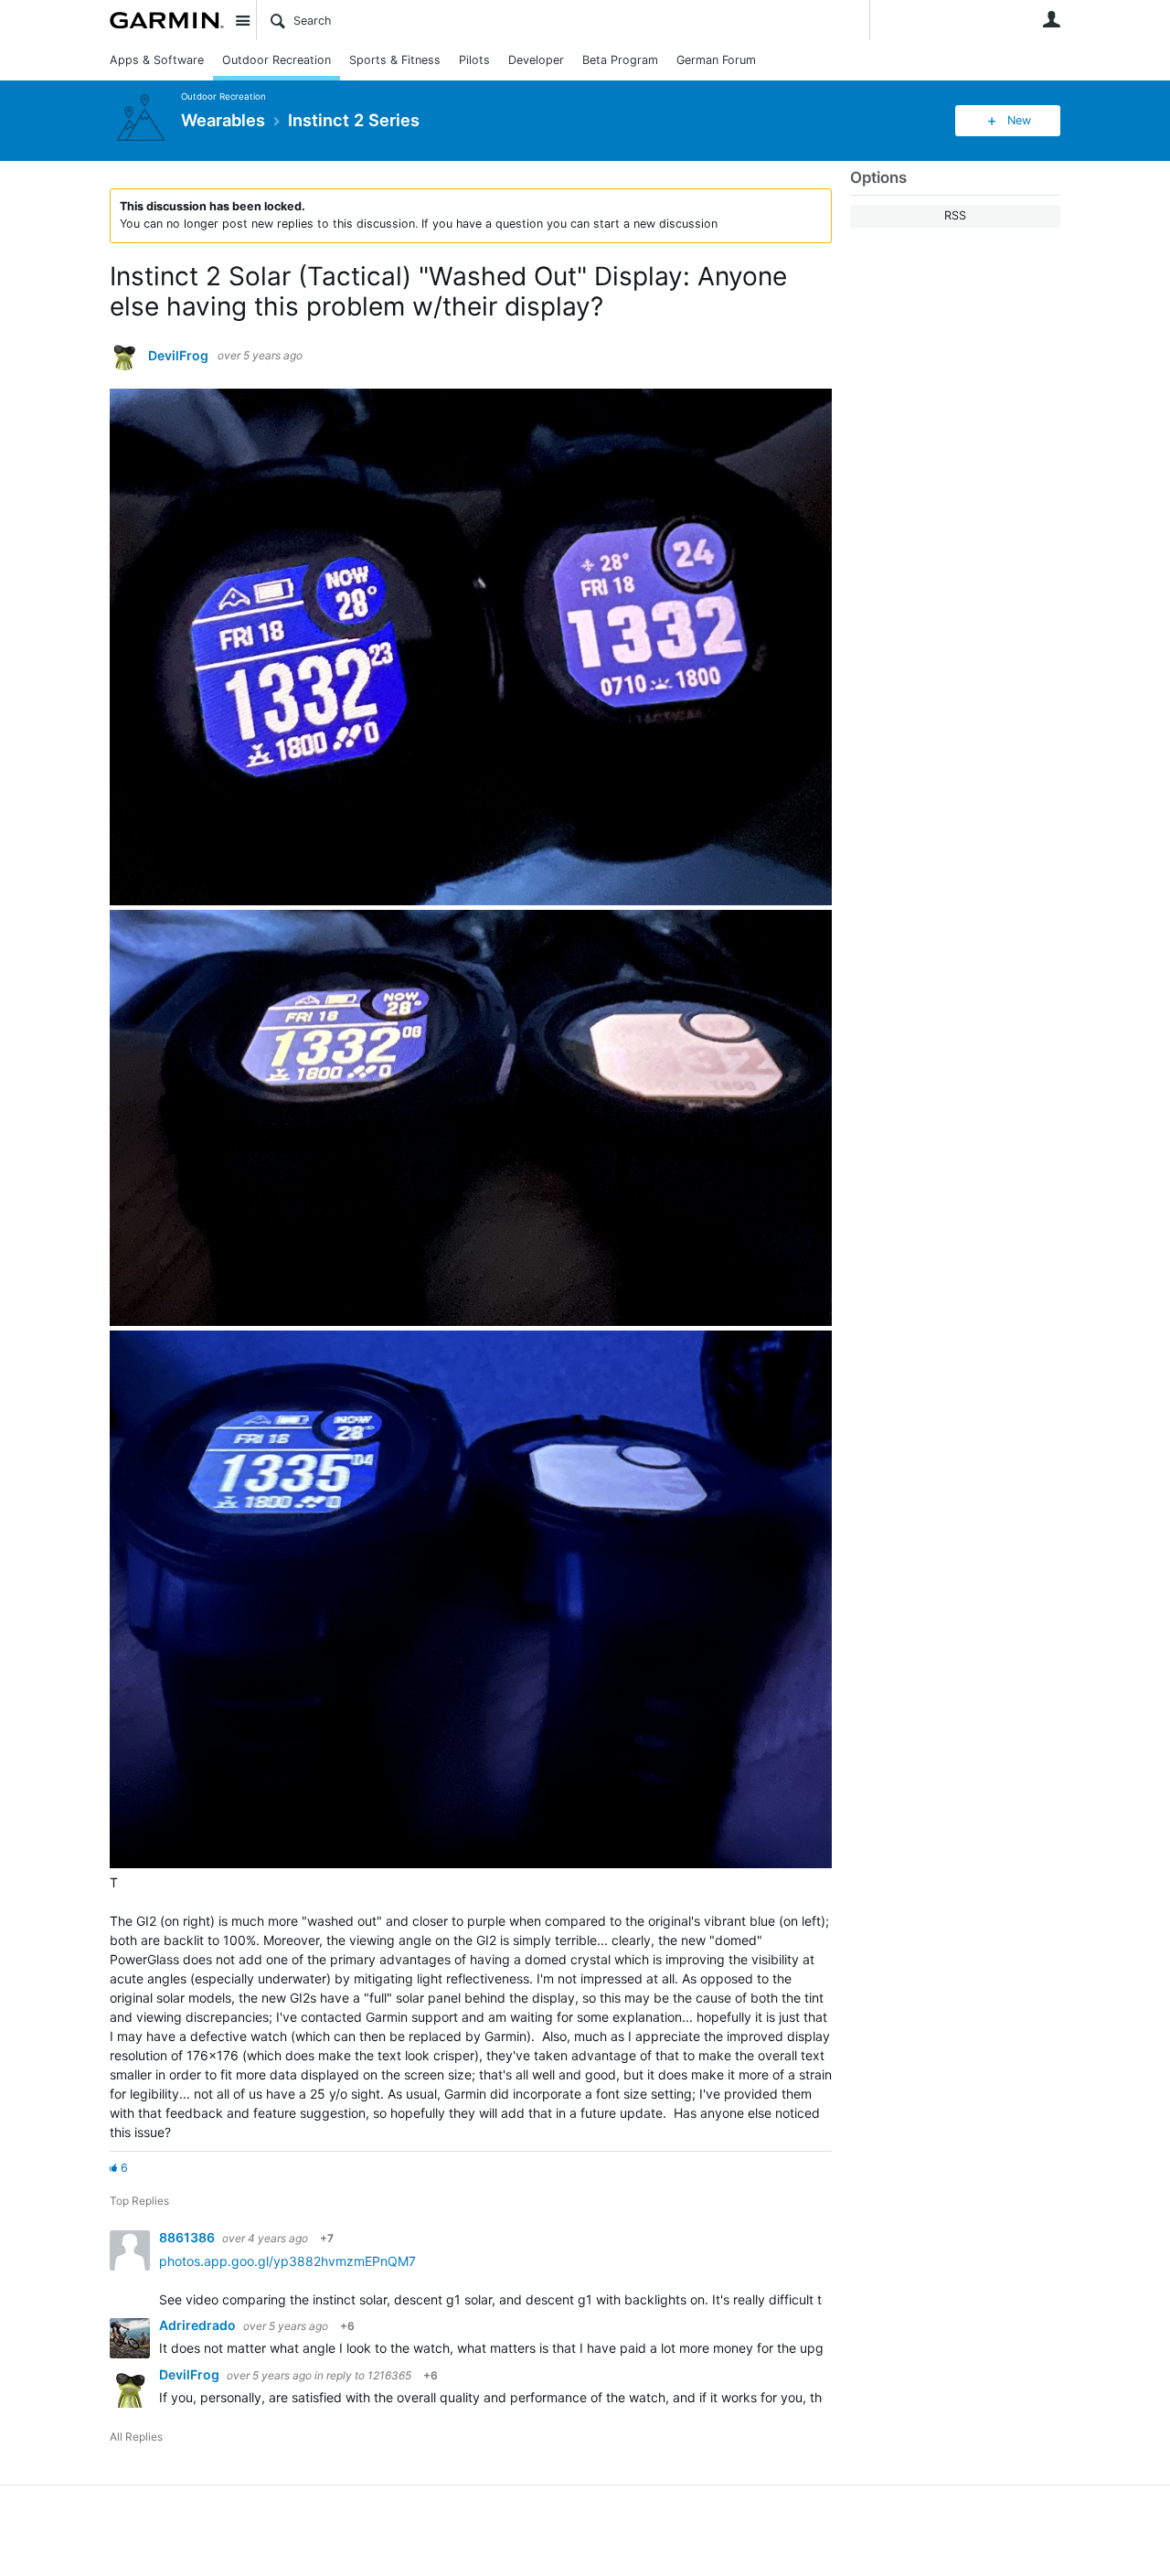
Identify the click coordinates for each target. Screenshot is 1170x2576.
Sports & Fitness (395, 60)
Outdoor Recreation (277, 60)
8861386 (188, 2237)
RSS (955, 215)
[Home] (167, 20)
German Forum (716, 60)
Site (242, 20)
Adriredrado (199, 2325)
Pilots (474, 60)
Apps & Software (157, 60)
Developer (536, 60)
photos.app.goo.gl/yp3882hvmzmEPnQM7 (287, 2261)
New (1019, 120)
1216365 (389, 2375)
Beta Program (620, 60)
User (1051, 19)
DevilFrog (178, 356)
